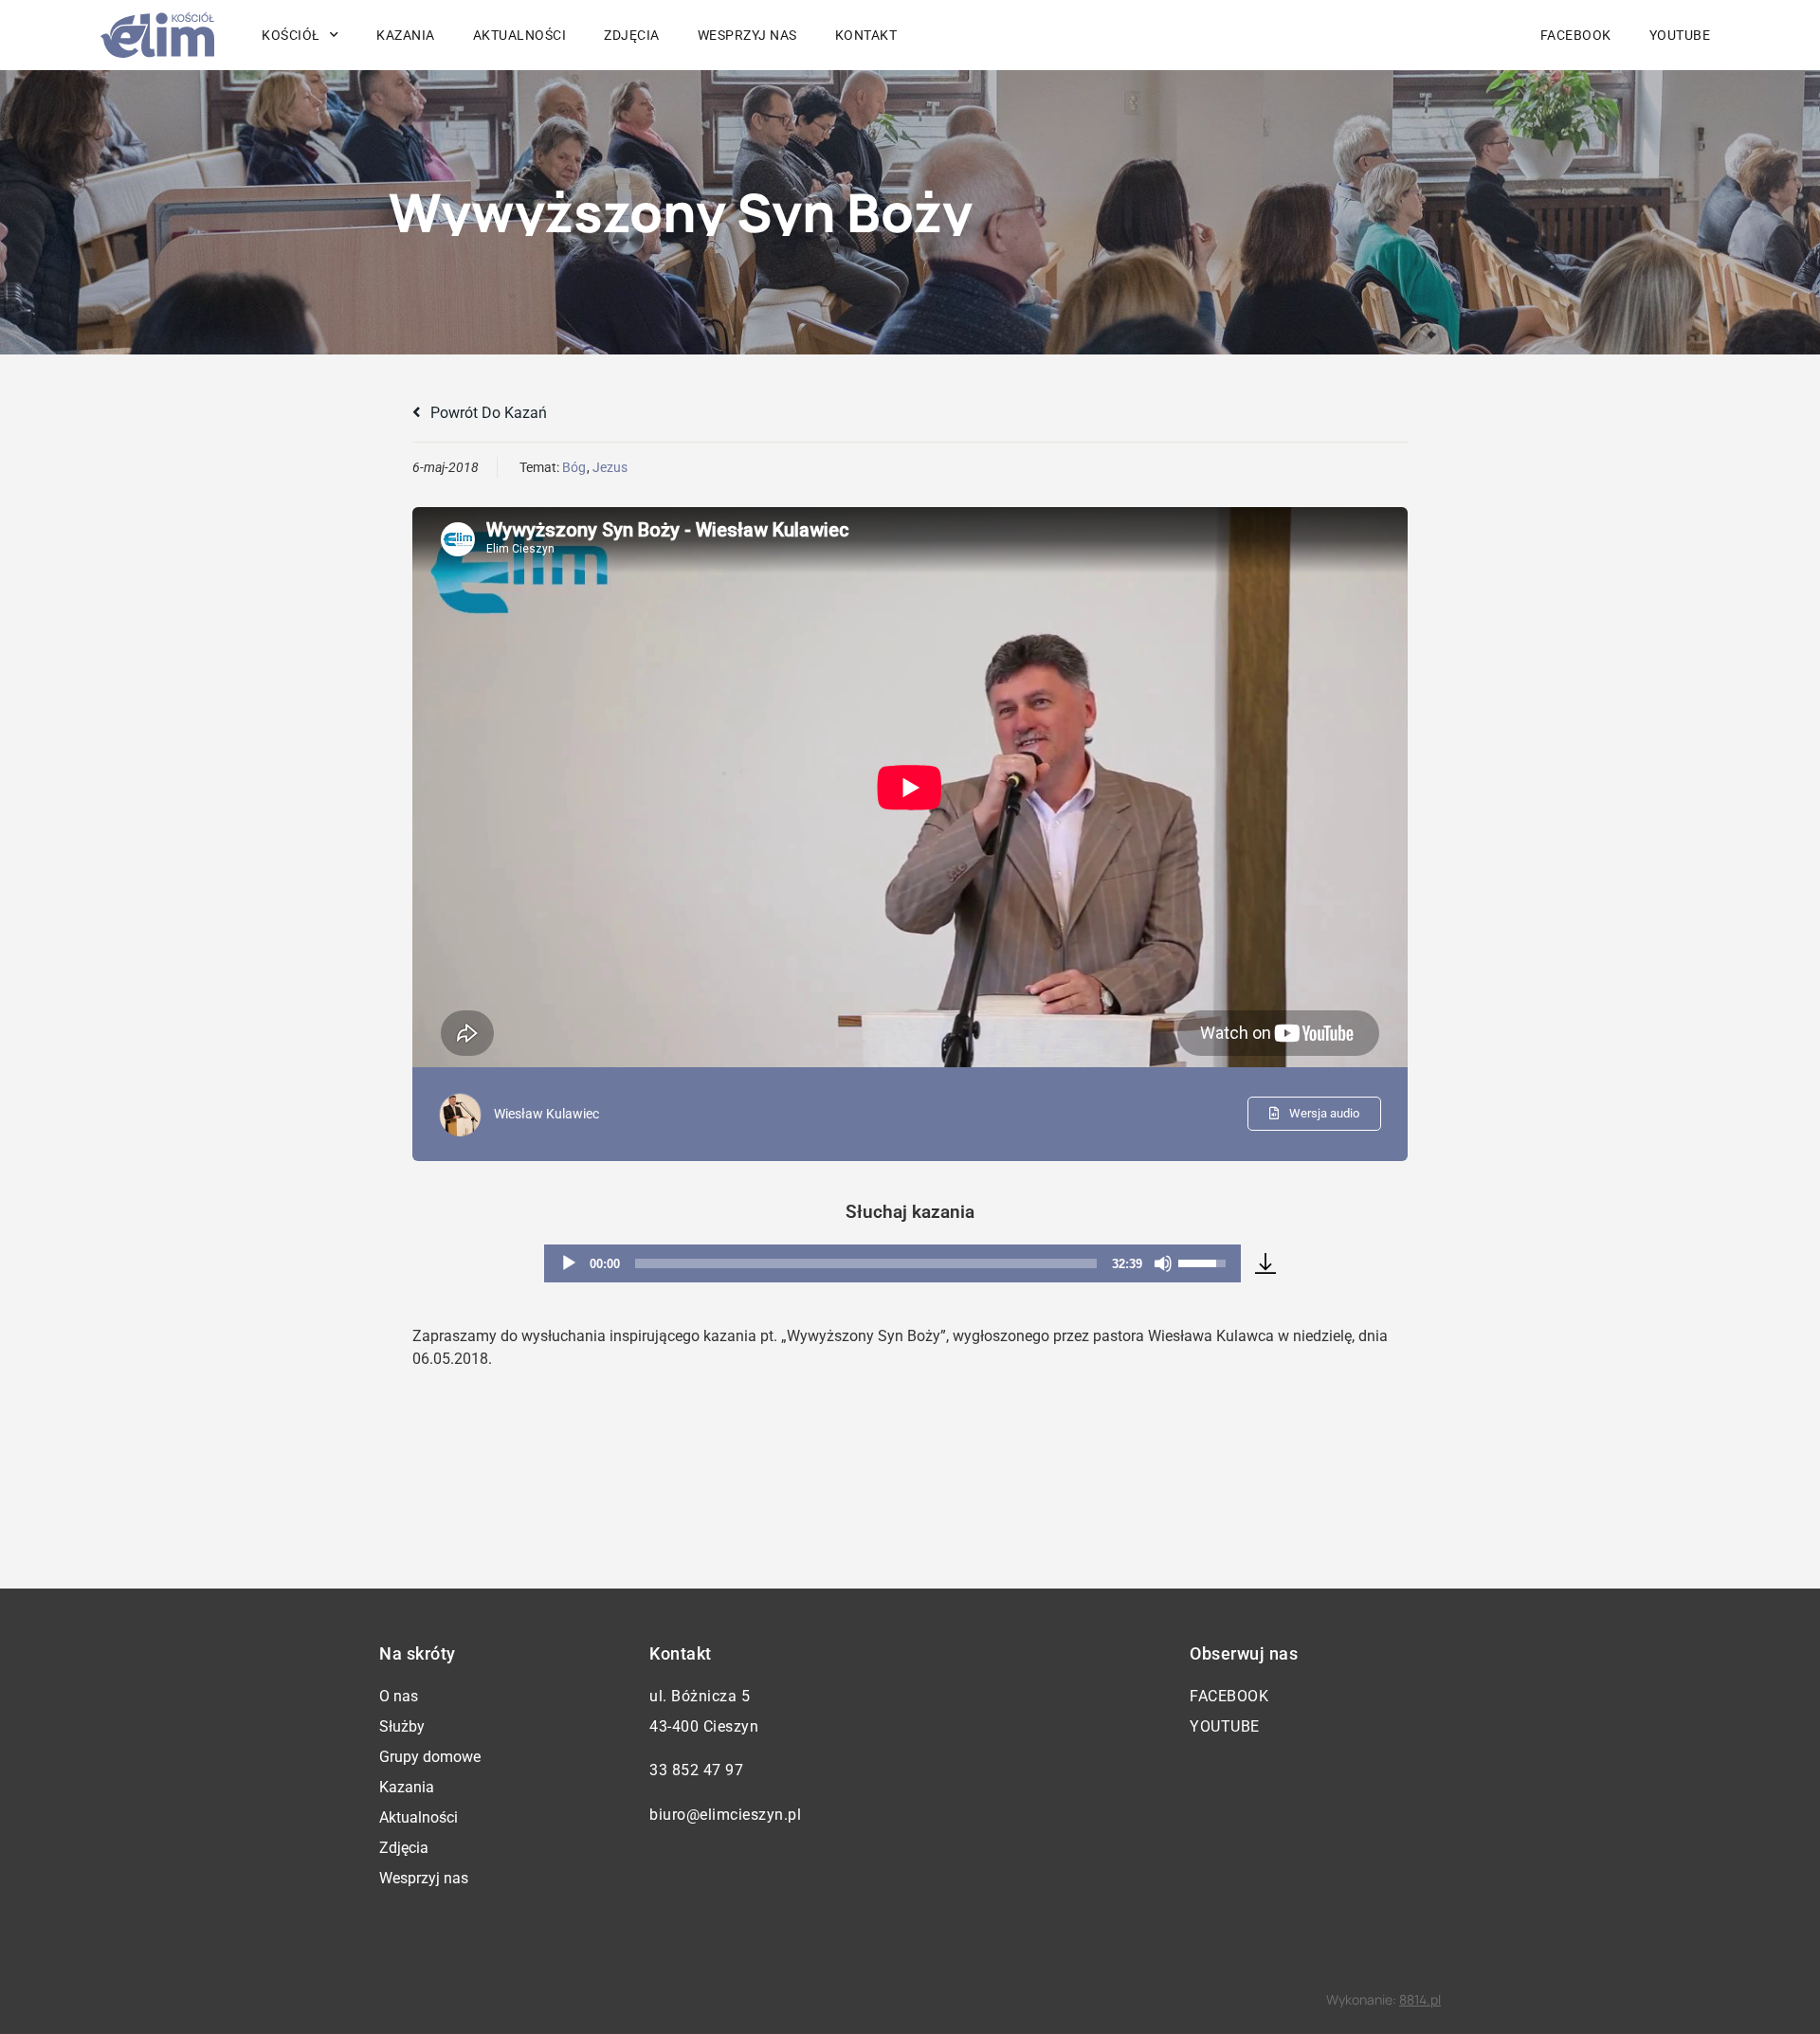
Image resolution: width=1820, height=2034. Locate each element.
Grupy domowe (430, 1757)
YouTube (1680, 35)
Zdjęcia (632, 35)
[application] (892, 1263)
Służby (402, 1726)
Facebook (1576, 35)
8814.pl (1420, 1999)
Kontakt (866, 35)
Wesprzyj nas (747, 35)
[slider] (866, 1263)
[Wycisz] (1163, 1263)
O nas (399, 1696)
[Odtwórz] (569, 1263)
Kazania (406, 35)
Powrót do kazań (487, 413)
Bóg (574, 467)
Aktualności (520, 35)
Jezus (610, 467)
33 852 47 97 (696, 1770)
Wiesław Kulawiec (546, 1114)
